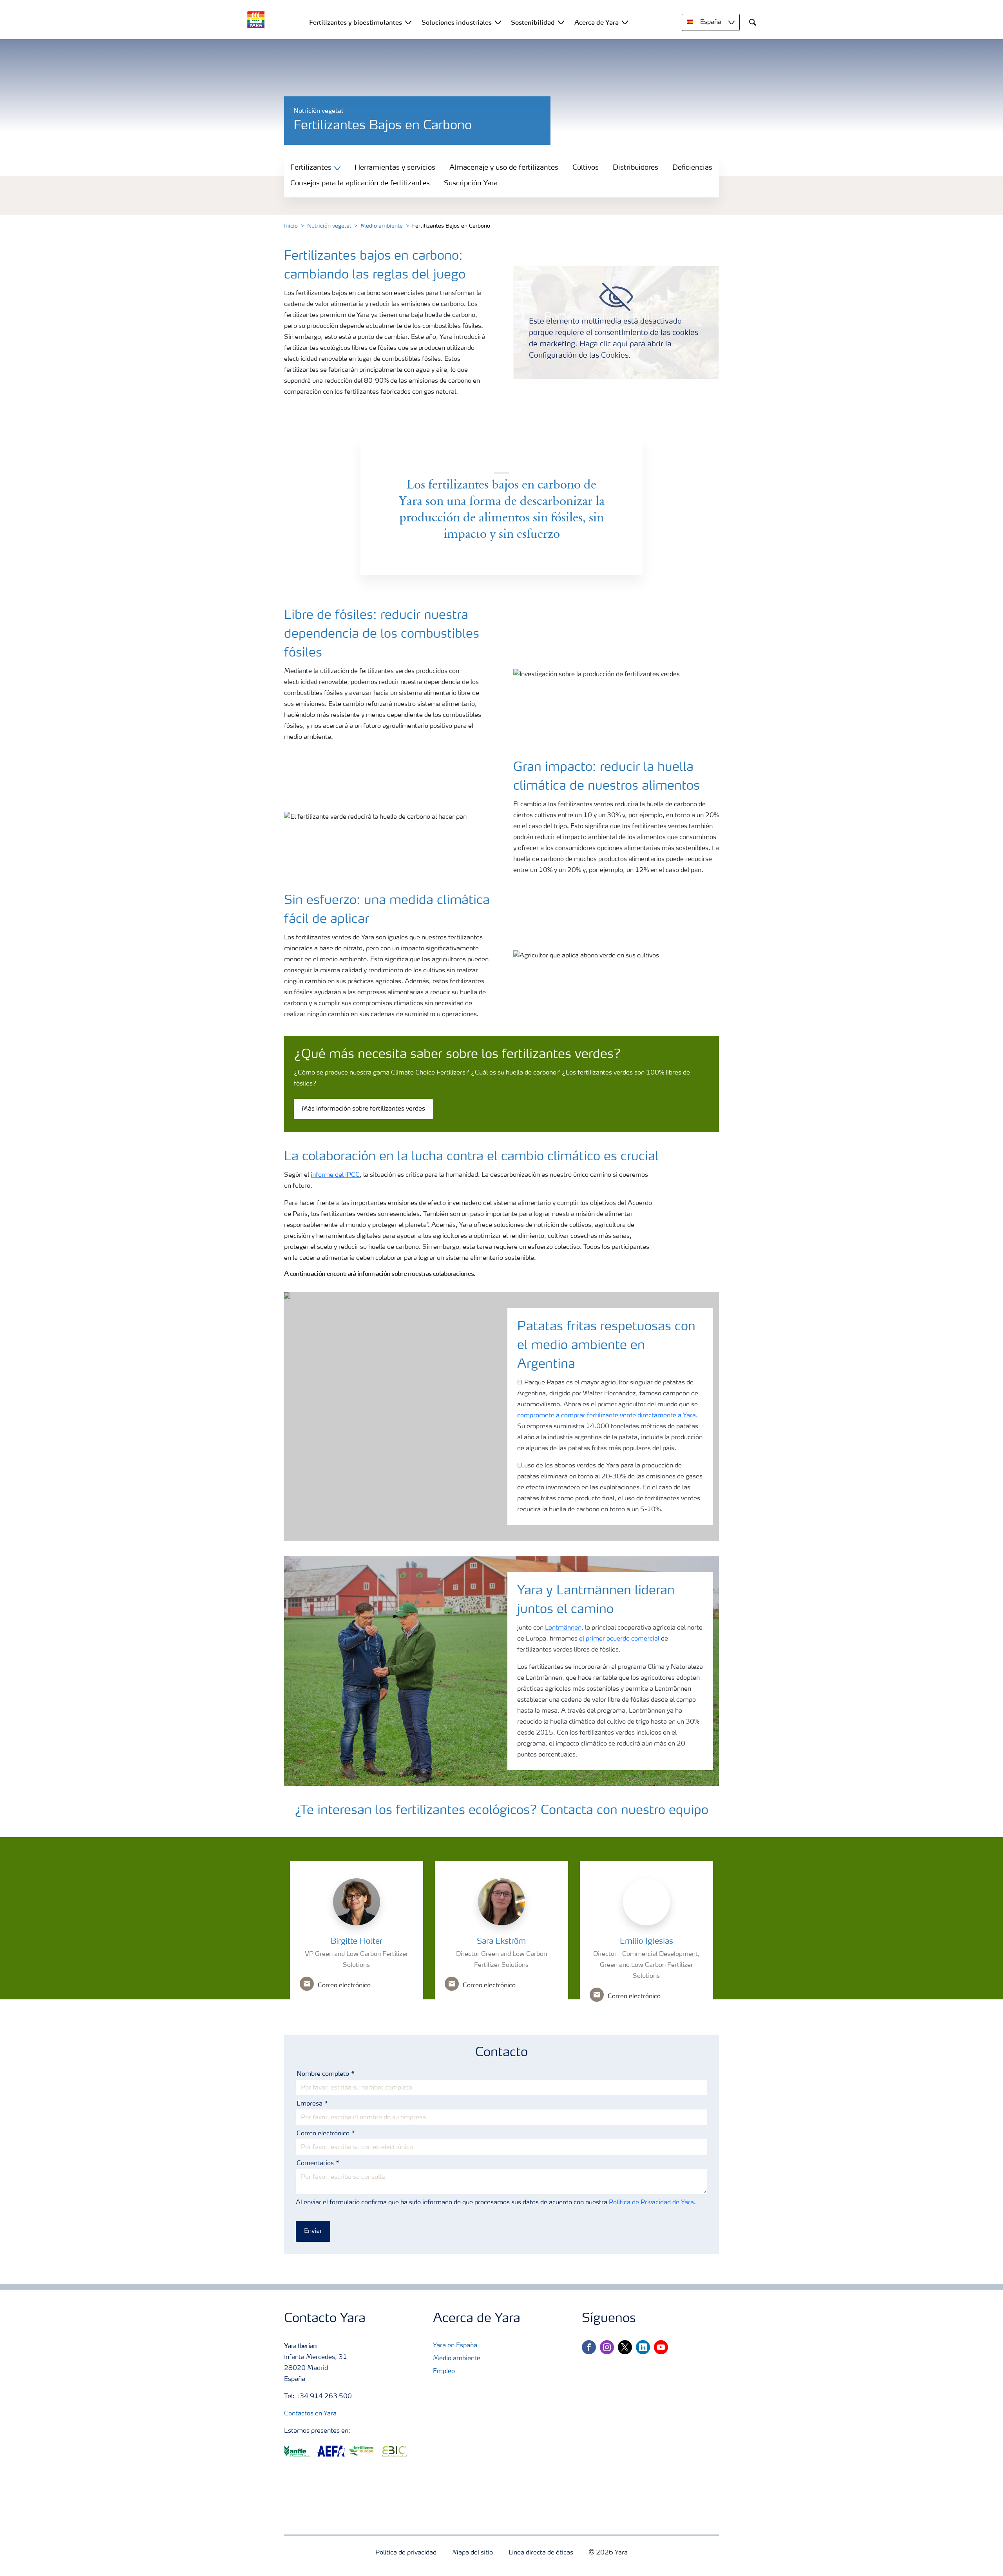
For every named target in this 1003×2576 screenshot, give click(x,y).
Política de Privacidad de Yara (651, 2203)
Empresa (310, 2104)
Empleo (444, 2372)
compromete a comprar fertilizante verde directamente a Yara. (607, 1416)
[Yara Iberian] (256, 20)
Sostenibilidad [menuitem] (533, 22)
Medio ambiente (382, 226)
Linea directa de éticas (541, 2553)
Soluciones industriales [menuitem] (457, 22)
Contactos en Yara (310, 2414)
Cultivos (586, 168)
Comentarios (315, 2164)
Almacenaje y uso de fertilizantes (504, 168)
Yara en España (455, 2346)
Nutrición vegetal (329, 226)
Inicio (291, 226)
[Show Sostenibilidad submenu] (561, 22)
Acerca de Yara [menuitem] (597, 22)
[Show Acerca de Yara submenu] (625, 22)
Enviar (313, 2231)
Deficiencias (692, 168)
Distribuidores (635, 168)
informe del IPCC (335, 1175)
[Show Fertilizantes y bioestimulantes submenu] (408, 22)
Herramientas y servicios (395, 168)
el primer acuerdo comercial (619, 1639)
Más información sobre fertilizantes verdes (363, 1109)
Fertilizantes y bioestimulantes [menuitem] (356, 22)
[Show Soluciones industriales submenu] (498, 22)
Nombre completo (323, 2074)
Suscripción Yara (471, 183)
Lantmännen (563, 1628)
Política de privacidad (406, 2553)
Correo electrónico (323, 2134)
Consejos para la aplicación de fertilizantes (360, 183)
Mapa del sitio (473, 2553)
